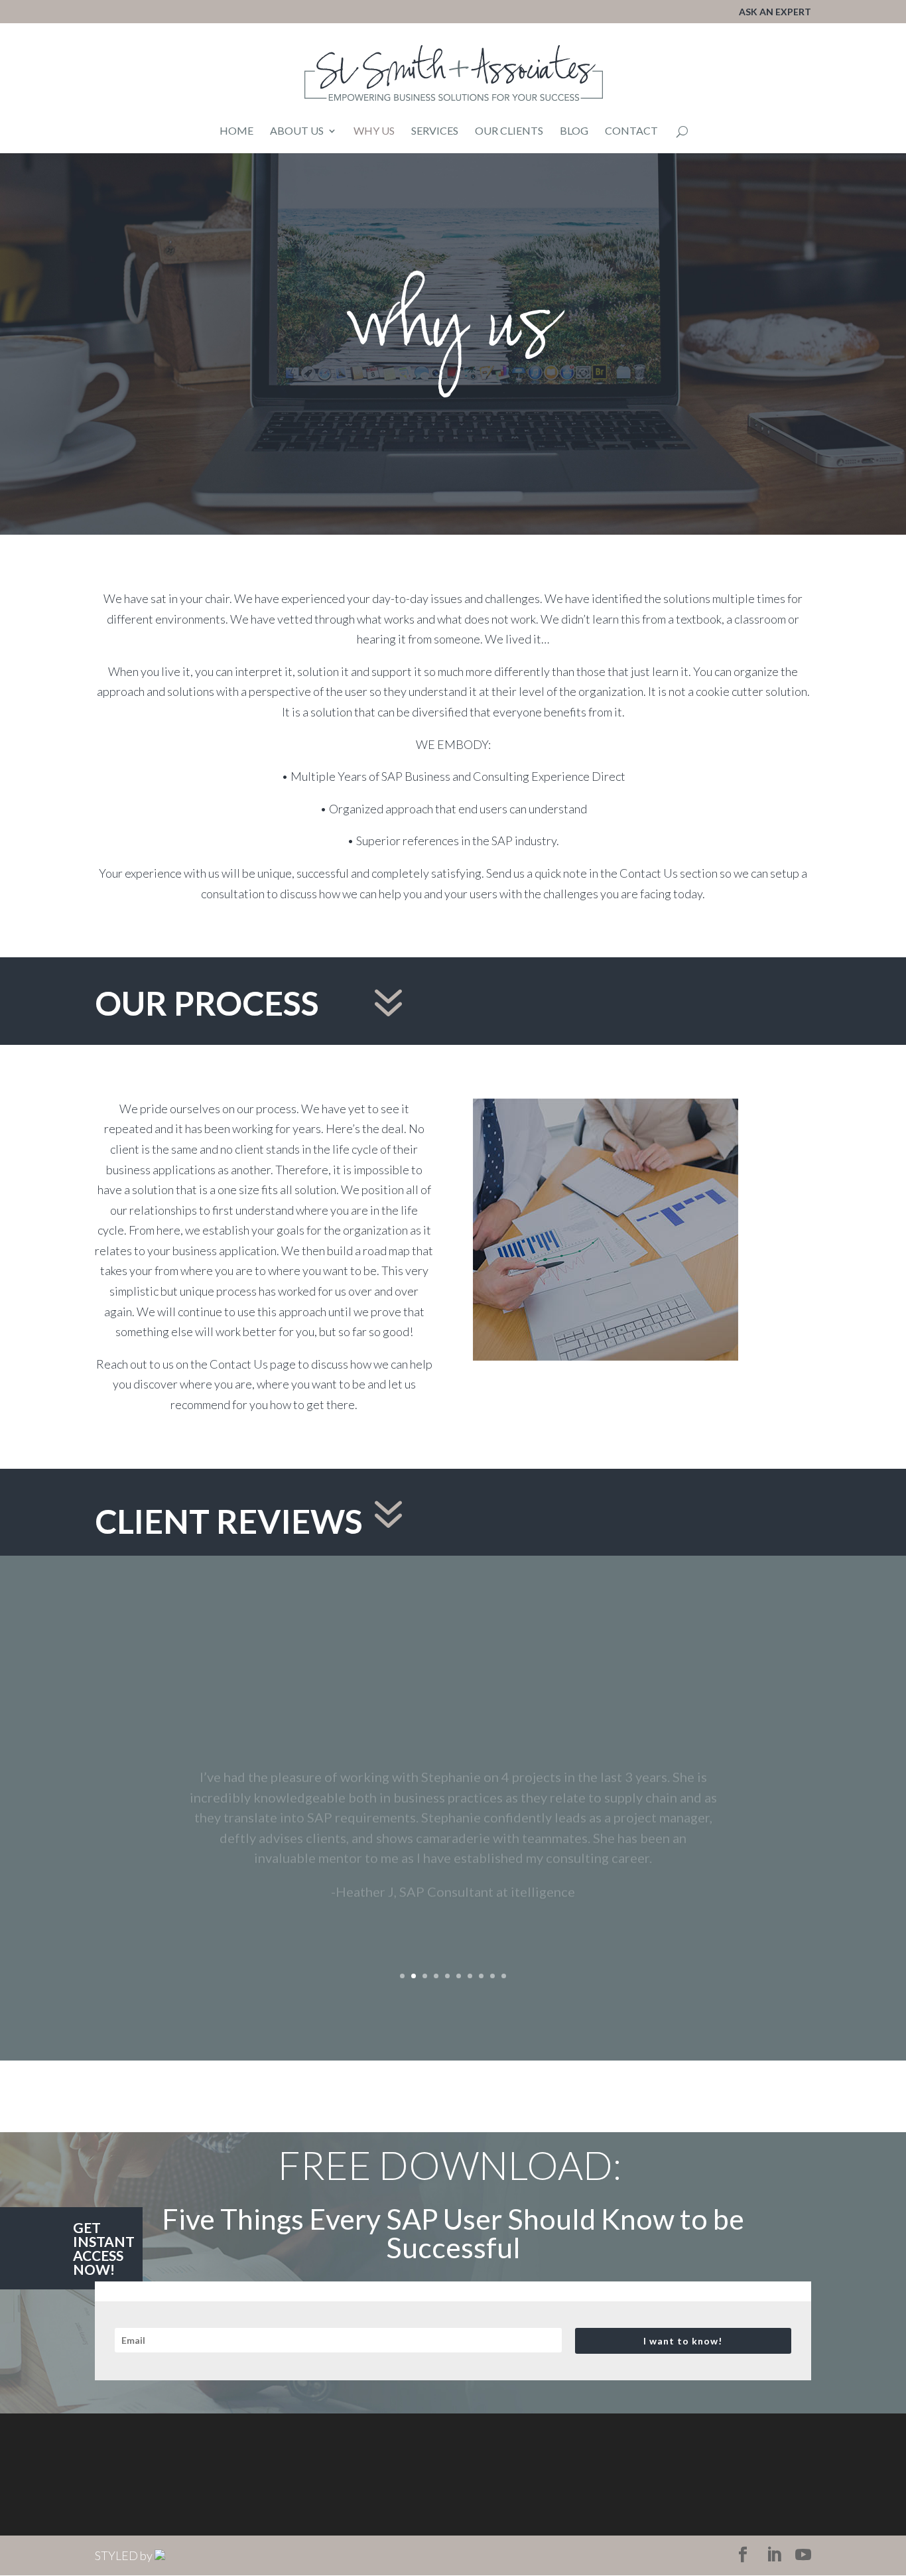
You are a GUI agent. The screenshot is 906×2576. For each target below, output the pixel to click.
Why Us (374, 131)
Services (435, 131)
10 (504, 1976)
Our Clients (509, 131)
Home (236, 131)
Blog (574, 131)
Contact (631, 131)
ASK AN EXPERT (775, 12)
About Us (297, 131)
